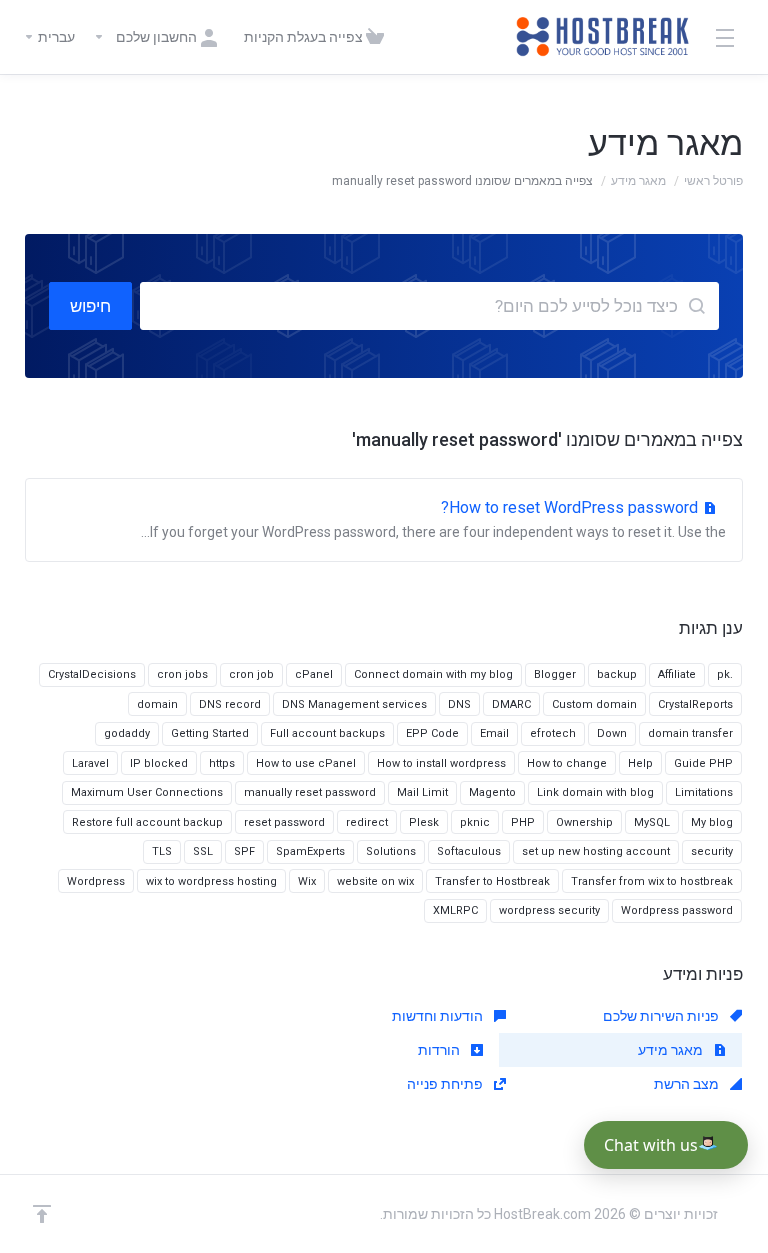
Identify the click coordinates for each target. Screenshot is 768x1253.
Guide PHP (703, 763)
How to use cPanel (306, 763)
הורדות (440, 1050)
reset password (284, 822)
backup (617, 674)
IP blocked (159, 763)
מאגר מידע (638, 181)
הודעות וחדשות (439, 1016)
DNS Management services (354, 704)
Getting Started (210, 733)
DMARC (511, 704)
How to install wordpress (441, 763)
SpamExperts (310, 851)
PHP (523, 822)
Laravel (90, 763)
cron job (251, 674)
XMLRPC (455, 910)
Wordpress (96, 881)
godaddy (127, 733)
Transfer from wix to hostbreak (652, 881)
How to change (567, 763)
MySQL (652, 822)
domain (157, 704)
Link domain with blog (595, 792)
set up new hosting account (596, 851)
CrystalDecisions (92, 674)
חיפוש (90, 306)
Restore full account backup (147, 822)
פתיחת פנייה (446, 1084)
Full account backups (327, 733)
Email (494, 733)
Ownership (584, 822)
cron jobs (182, 674)
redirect (367, 822)
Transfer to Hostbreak (492, 881)
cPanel (314, 674)
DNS (459, 704)
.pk (725, 674)
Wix (307, 881)
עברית (55, 37)
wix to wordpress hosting (211, 881)
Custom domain (594, 704)
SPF (244, 851)
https (222, 763)
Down (612, 733)
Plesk (424, 822)
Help (640, 763)
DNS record (230, 704)
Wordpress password (677, 910)
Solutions (391, 851)
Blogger (555, 674)
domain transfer (690, 733)
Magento (492, 792)
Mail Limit (422, 792)
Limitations (704, 792)
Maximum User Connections (147, 792)
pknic (475, 822)
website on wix (375, 881)
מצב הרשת (688, 1084)
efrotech (553, 733)
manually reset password (310, 792)
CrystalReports (695, 704)
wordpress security (549, 910)
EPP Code (432, 733)
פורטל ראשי (713, 181)
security (712, 851)
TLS (162, 851)
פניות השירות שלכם (662, 1016)
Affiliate (677, 674)
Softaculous (469, 851)
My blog (712, 822)
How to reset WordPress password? (433, 519)
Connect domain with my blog (433, 674)
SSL (203, 851)
